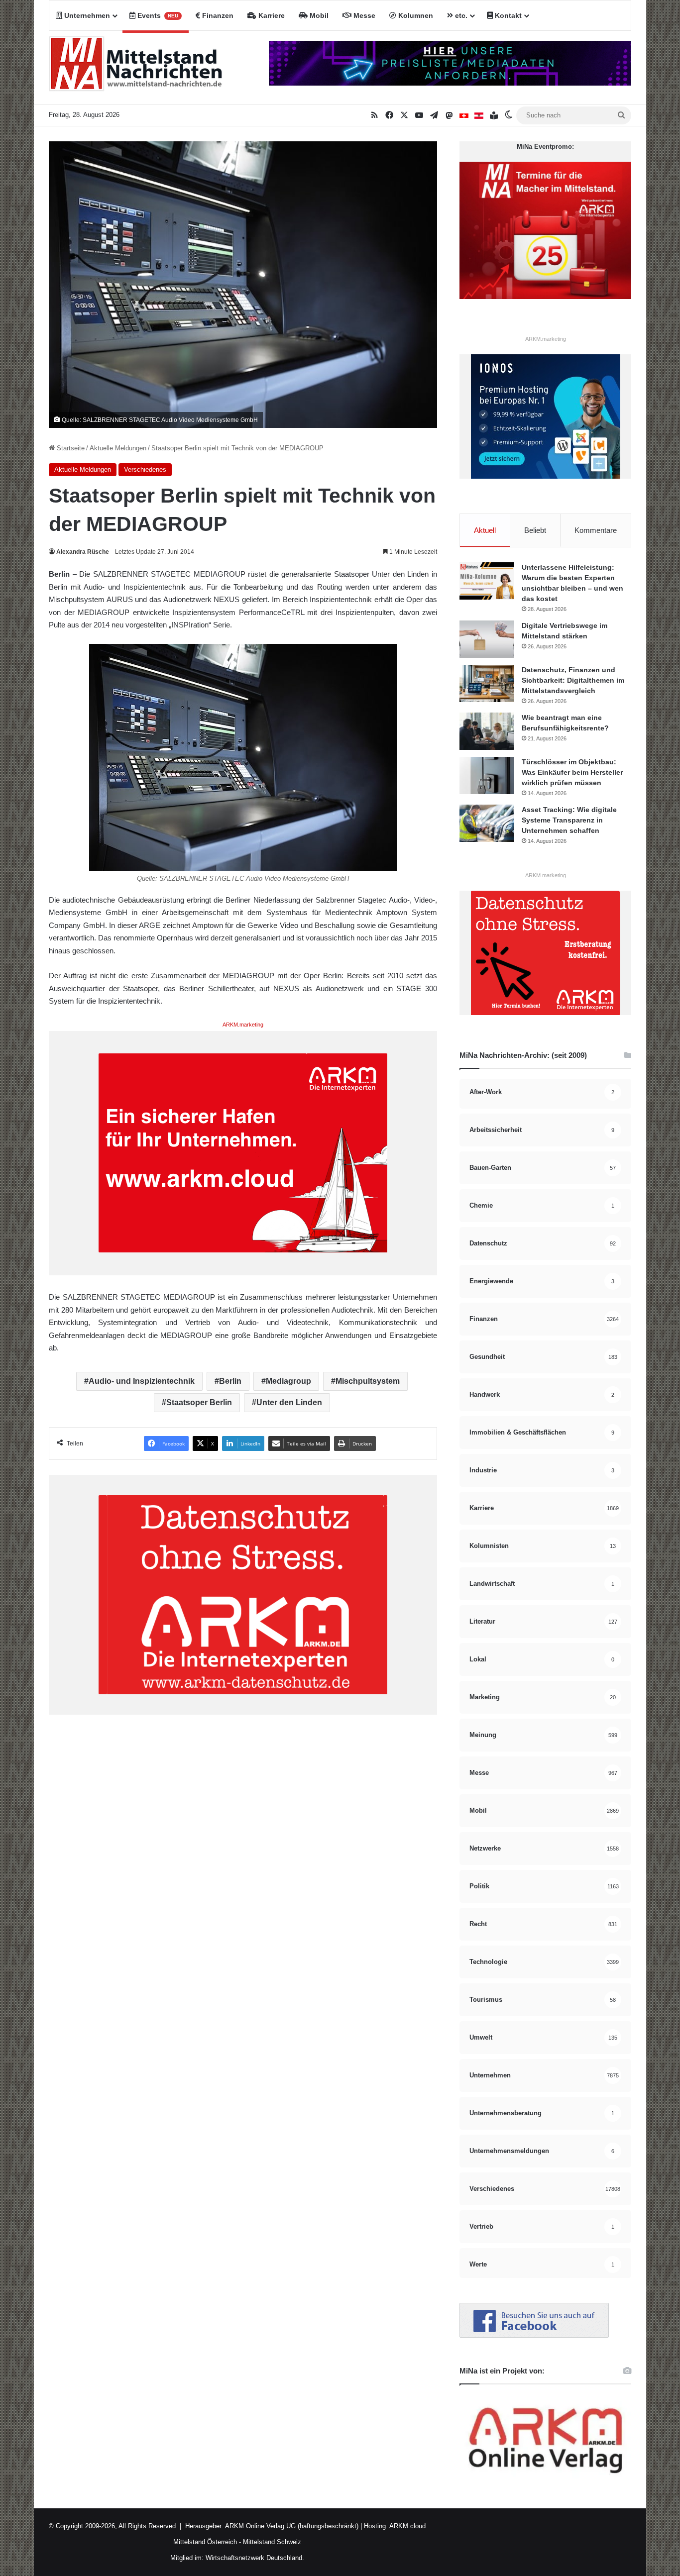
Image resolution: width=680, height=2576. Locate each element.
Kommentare (596, 530)
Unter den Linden (289, 1402)
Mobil (318, 15)
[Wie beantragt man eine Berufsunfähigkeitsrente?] (487, 731)
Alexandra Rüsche (83, 552)
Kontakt (507, 15)
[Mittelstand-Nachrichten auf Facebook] (534, 2335)
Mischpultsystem (368, 1381)
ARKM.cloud (407, 2526)
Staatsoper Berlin (199, 1402)
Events (157, 15)
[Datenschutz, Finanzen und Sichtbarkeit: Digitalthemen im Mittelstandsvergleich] (487, 683)
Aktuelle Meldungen (118, 448)
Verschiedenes (145, 469)
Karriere (271, 15)
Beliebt (535, 530)
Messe (363, 15)
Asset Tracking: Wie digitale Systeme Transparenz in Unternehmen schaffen (569, 820)
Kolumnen (415, 15)
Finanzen (217, 15)
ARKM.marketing (243, 1025)
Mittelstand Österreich (205, 2542)
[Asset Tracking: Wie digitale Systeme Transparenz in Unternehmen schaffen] (487, 823)
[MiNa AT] (479, 115)
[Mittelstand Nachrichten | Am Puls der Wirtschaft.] (136, 68)
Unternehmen (86, 15)
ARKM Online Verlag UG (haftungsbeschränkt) (292, 2526)
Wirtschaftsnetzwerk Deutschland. (255, 2558)
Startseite (70, 448)
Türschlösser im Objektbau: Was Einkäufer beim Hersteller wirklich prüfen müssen (572, 772)
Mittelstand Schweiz (272, 2542)
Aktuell (485, 530)
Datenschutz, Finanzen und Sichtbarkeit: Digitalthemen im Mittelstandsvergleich (573, 680)
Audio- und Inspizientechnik (142, 1381)
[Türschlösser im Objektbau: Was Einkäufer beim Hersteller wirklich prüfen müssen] (487, 775)
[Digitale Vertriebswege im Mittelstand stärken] (487, 639)
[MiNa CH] (464, 115)
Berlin (230, 1381)
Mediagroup (288, 1381)
